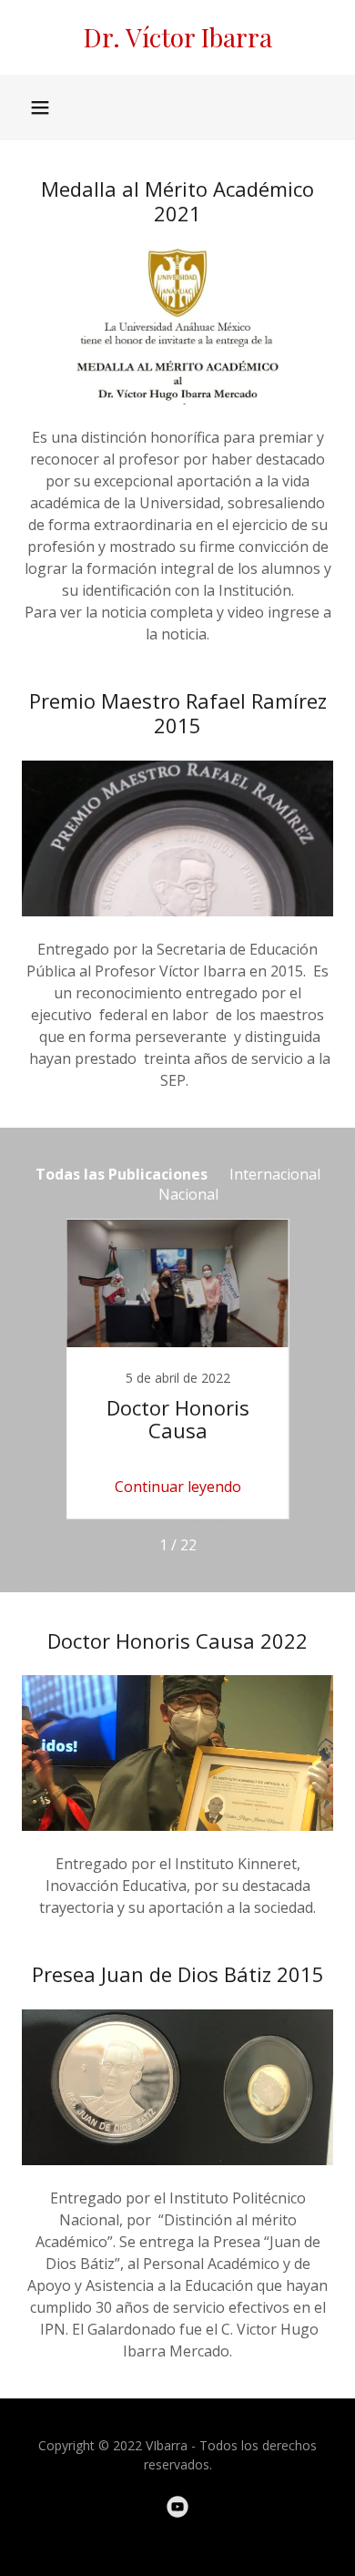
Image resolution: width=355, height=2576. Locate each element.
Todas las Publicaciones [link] (122, 1174)
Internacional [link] (275, 1174)
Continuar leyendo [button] (178, 1487)
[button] (40, 107)
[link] (177, 37)
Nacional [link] (188, 1194)
